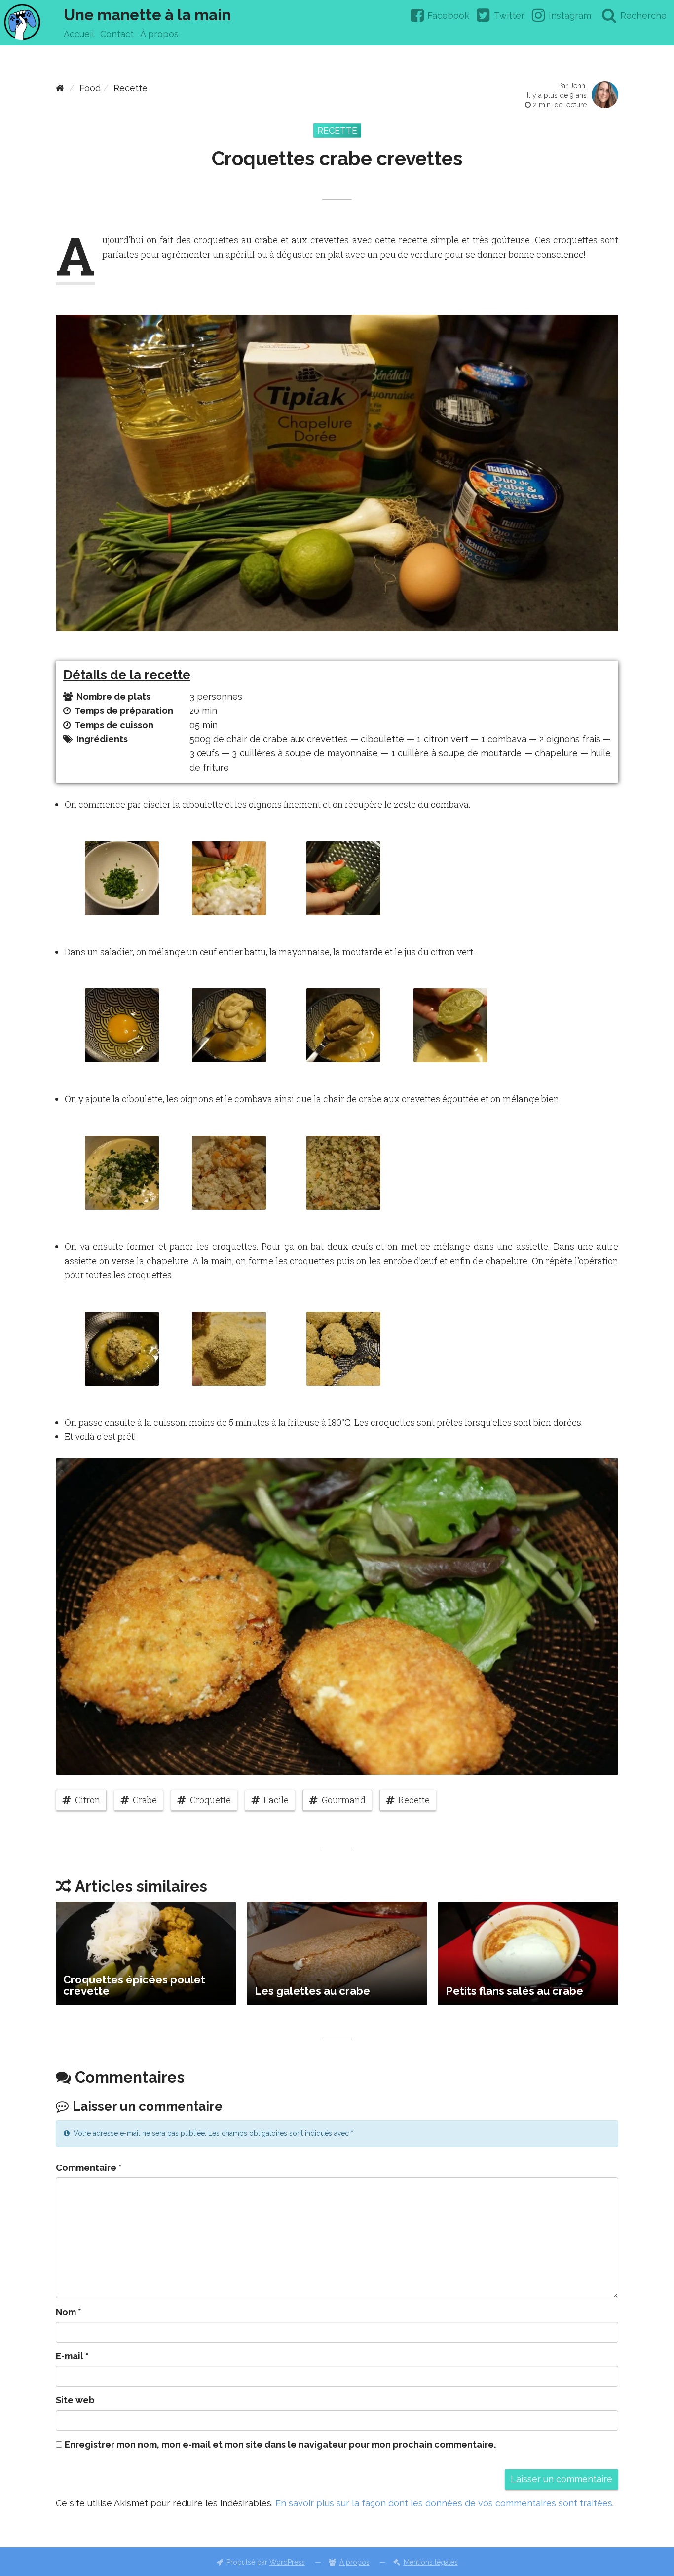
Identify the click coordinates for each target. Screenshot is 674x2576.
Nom (69, 2312)
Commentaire (89, 2168)
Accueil (79, 34)
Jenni (578, 86)
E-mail (72, 2356)
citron (88, 1800)
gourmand (344, 1800)
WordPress (287, 2562)
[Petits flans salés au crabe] (528, 1953)
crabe (145, 1800)
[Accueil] (60, 88)
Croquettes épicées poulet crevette (134, 1985)
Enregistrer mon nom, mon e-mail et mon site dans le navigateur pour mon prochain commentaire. (280, 2445)
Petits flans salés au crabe (514, 1991)
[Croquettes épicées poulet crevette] (146, 1953)
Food (90, 88)
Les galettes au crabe (312, 1991)
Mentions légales (431, 2562)
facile (276, 1800)
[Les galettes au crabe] (337, 1953)
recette (414, 1800)
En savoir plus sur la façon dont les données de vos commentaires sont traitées (444, 2503)
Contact (117, 34)
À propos (159, 34)
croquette (210, 1800)
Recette (131, 88)
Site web (75, 2400)
